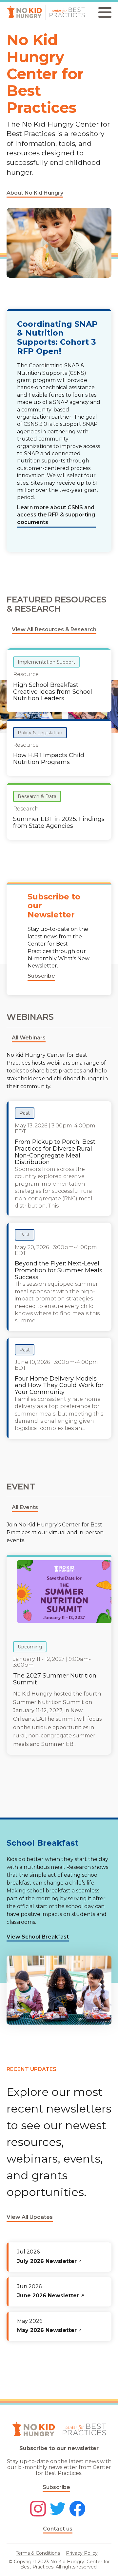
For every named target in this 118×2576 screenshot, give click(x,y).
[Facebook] (77, 2509)
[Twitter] (58, 2509)
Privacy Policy (82, 2553)
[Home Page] (46, 12)
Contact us (58, 2529)
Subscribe (56, 2487)
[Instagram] (38, 2509)
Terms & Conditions (38, 2553)
